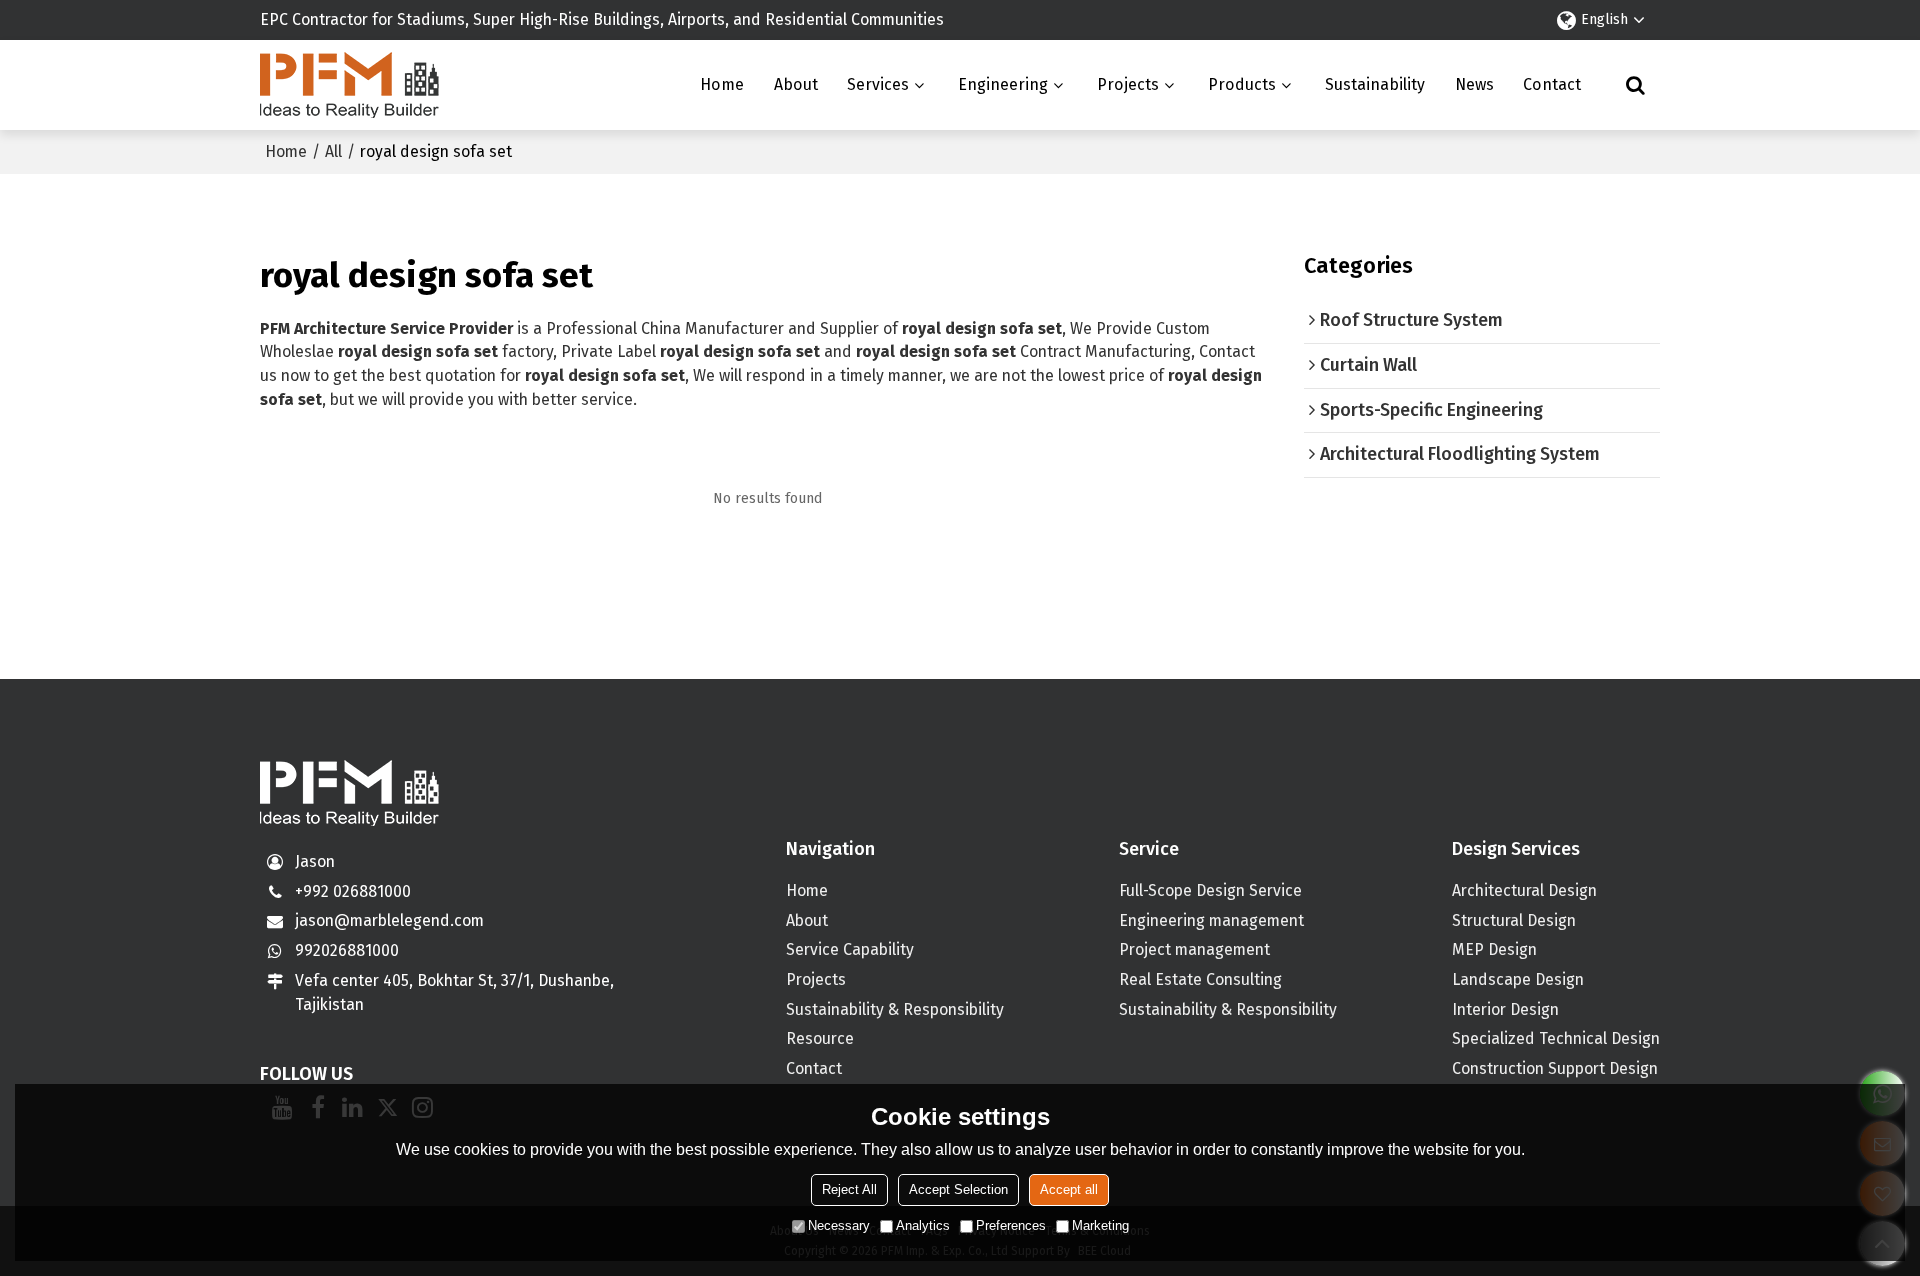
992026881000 (347, 950)
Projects (1128, 84)
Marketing (1100, 1225)
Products (1242, 84)
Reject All (849, 1189)
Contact (1552, 84)
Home (722, 84)
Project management (1194, 949)
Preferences (1011, 1225)
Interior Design (1505, 1009)
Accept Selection (958, 1189)
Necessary (839, 1225)
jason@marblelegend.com (389, 920)
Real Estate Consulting (1200, 979)
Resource (820, 1038)
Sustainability (1375, 84)
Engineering (1003, 84)
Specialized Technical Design (1556, 1038)
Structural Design (1514, 920)
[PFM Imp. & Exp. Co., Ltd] (350, 85)
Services (878, 84)
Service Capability (850, 949)
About (796, 84)
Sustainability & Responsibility (895, 1009)
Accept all (1069, 1189)
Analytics (923, 1225)
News (1474, 84)
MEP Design (1494, 949)
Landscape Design (1518, 979)
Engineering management (1211, 920)
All (333, 151)
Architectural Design (1524, 890)
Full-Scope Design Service (1210, 890)
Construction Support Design (1555, 1068)
